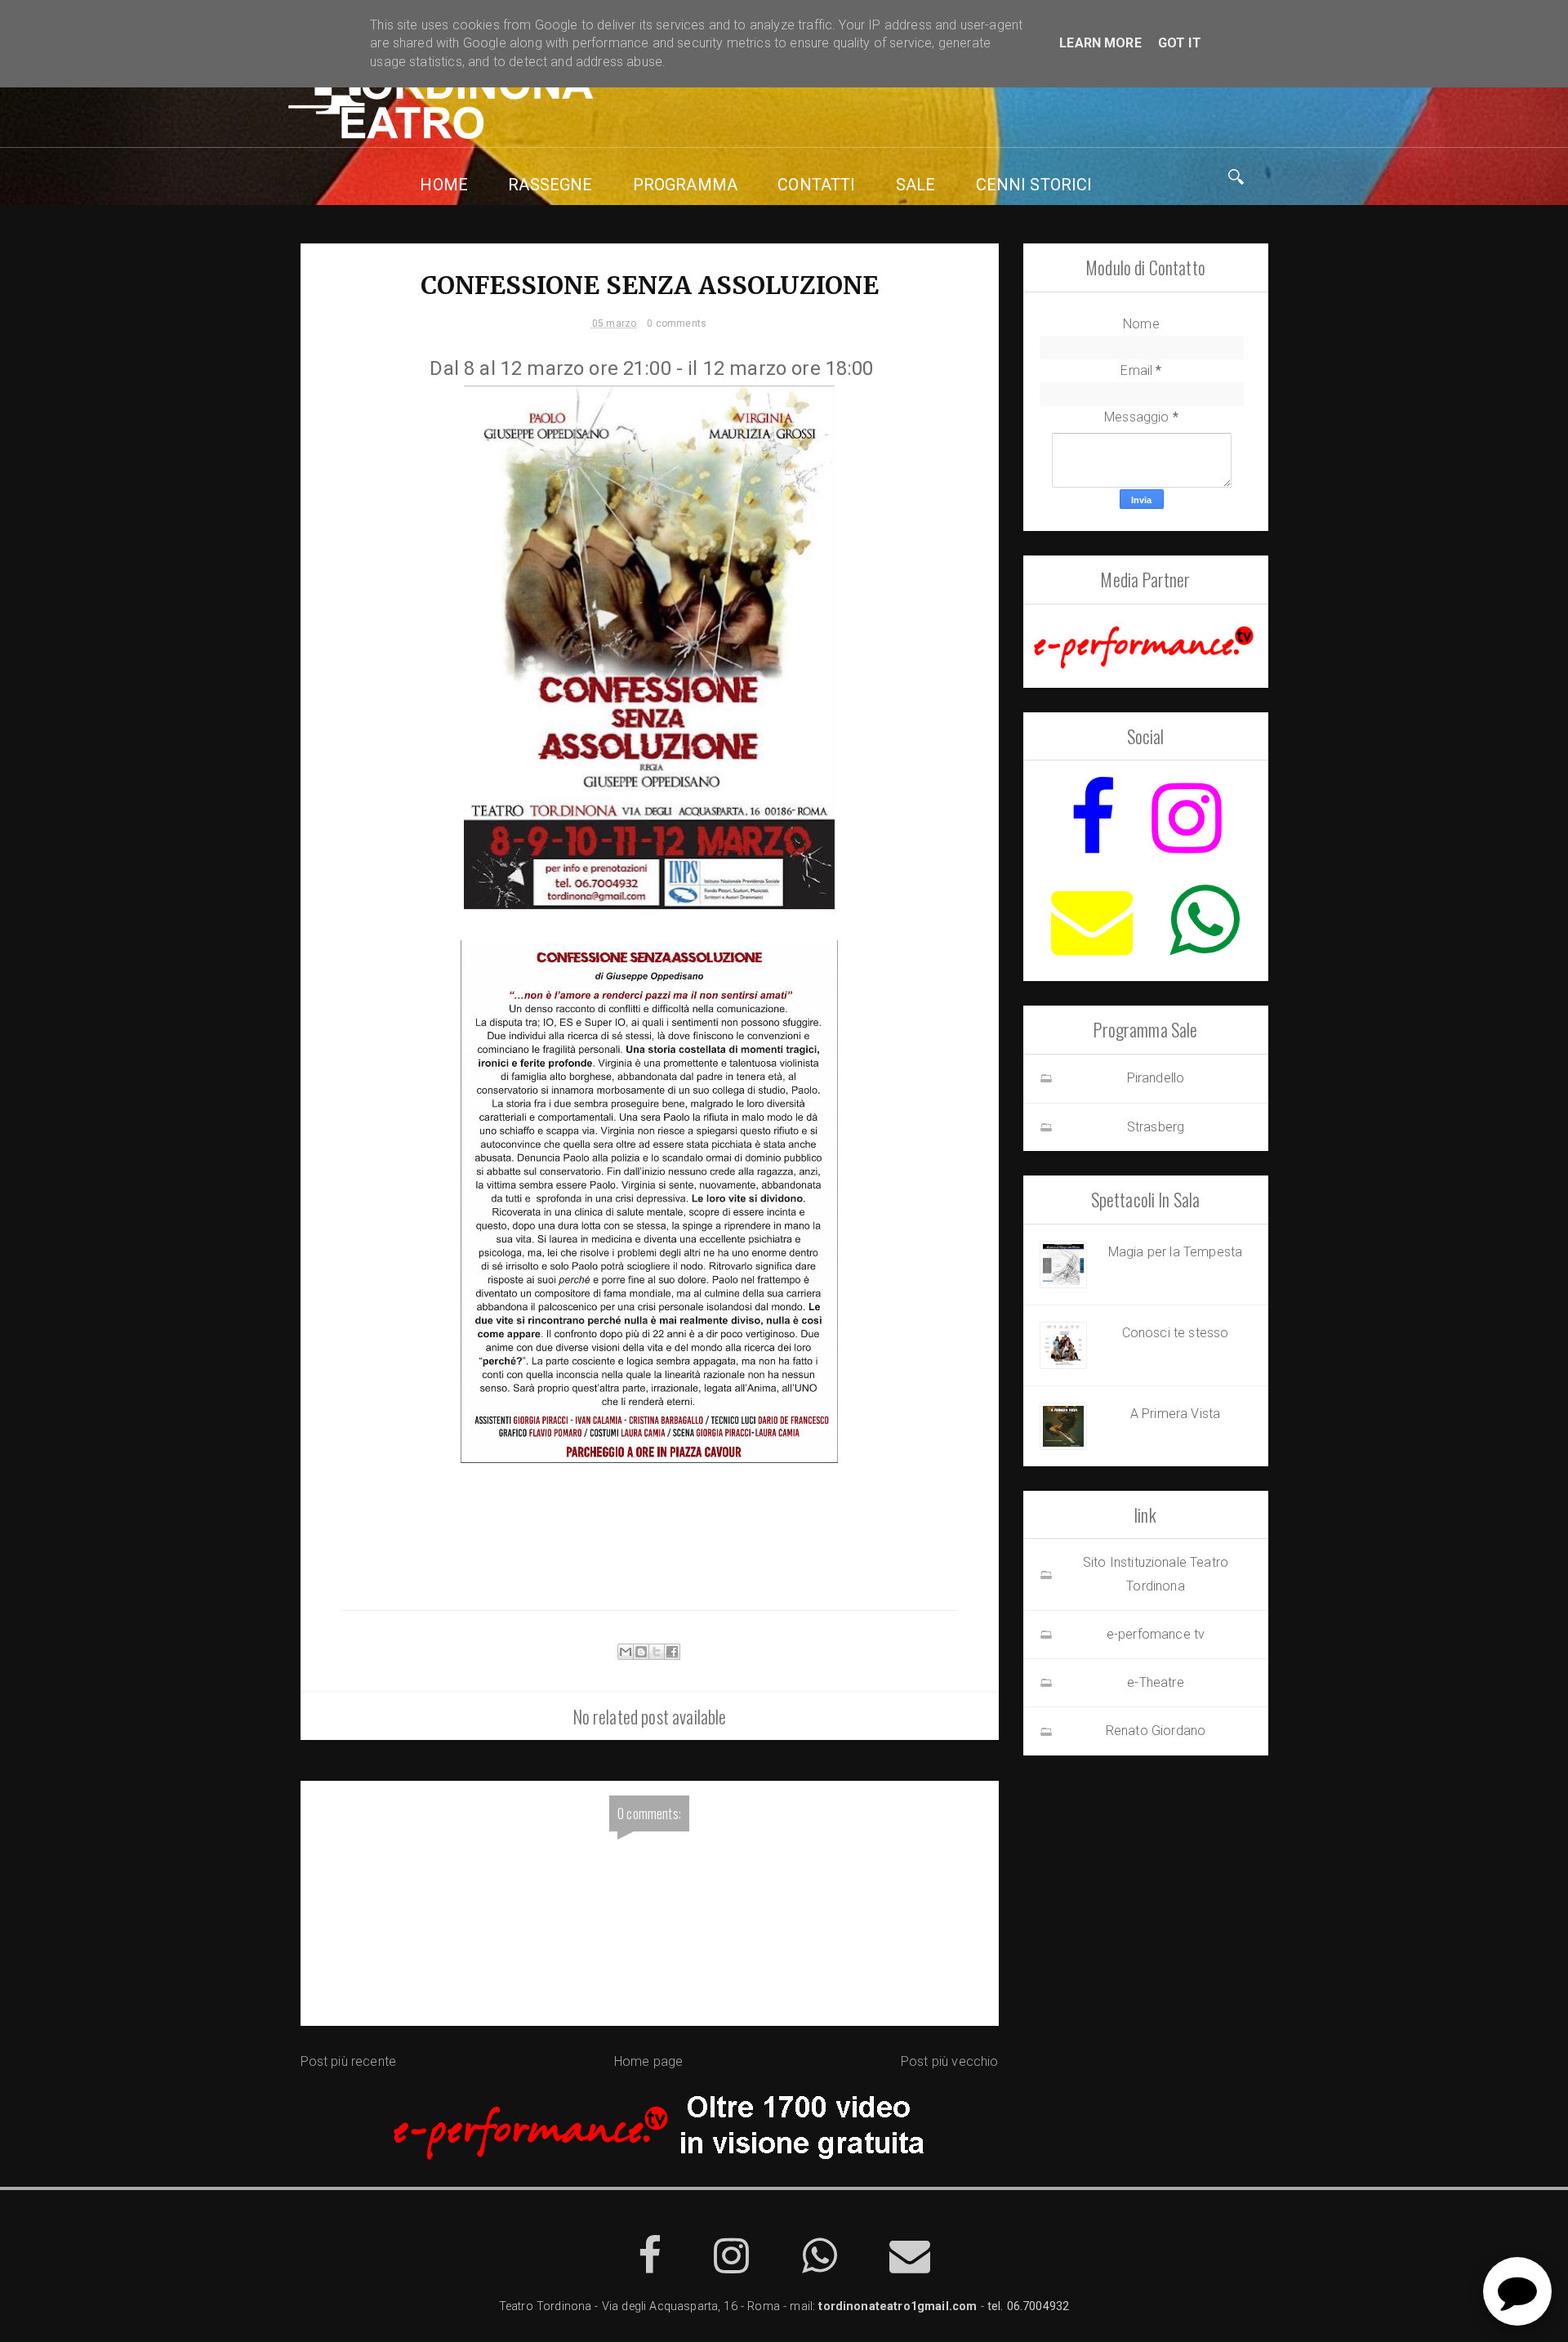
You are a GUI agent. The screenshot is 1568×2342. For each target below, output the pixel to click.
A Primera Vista (1175, 1414)
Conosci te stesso (1176, 1333)
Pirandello (1156, 1078)
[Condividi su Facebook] (672, 1652)
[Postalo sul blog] (641, 1652)
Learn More (1100, 43)
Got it (1180, 43)
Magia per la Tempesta (1175, 1252)
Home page (648, 2061)
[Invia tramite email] (626, 1652)
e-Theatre (1155, 1682)
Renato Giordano (1156, 1731)
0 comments (677, 323)
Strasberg (1156, 1127)
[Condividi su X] (657, 1652)
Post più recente (349, 2061)
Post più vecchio (950, 2061)
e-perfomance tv (1156, 1634)
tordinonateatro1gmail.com (898, 2306)
